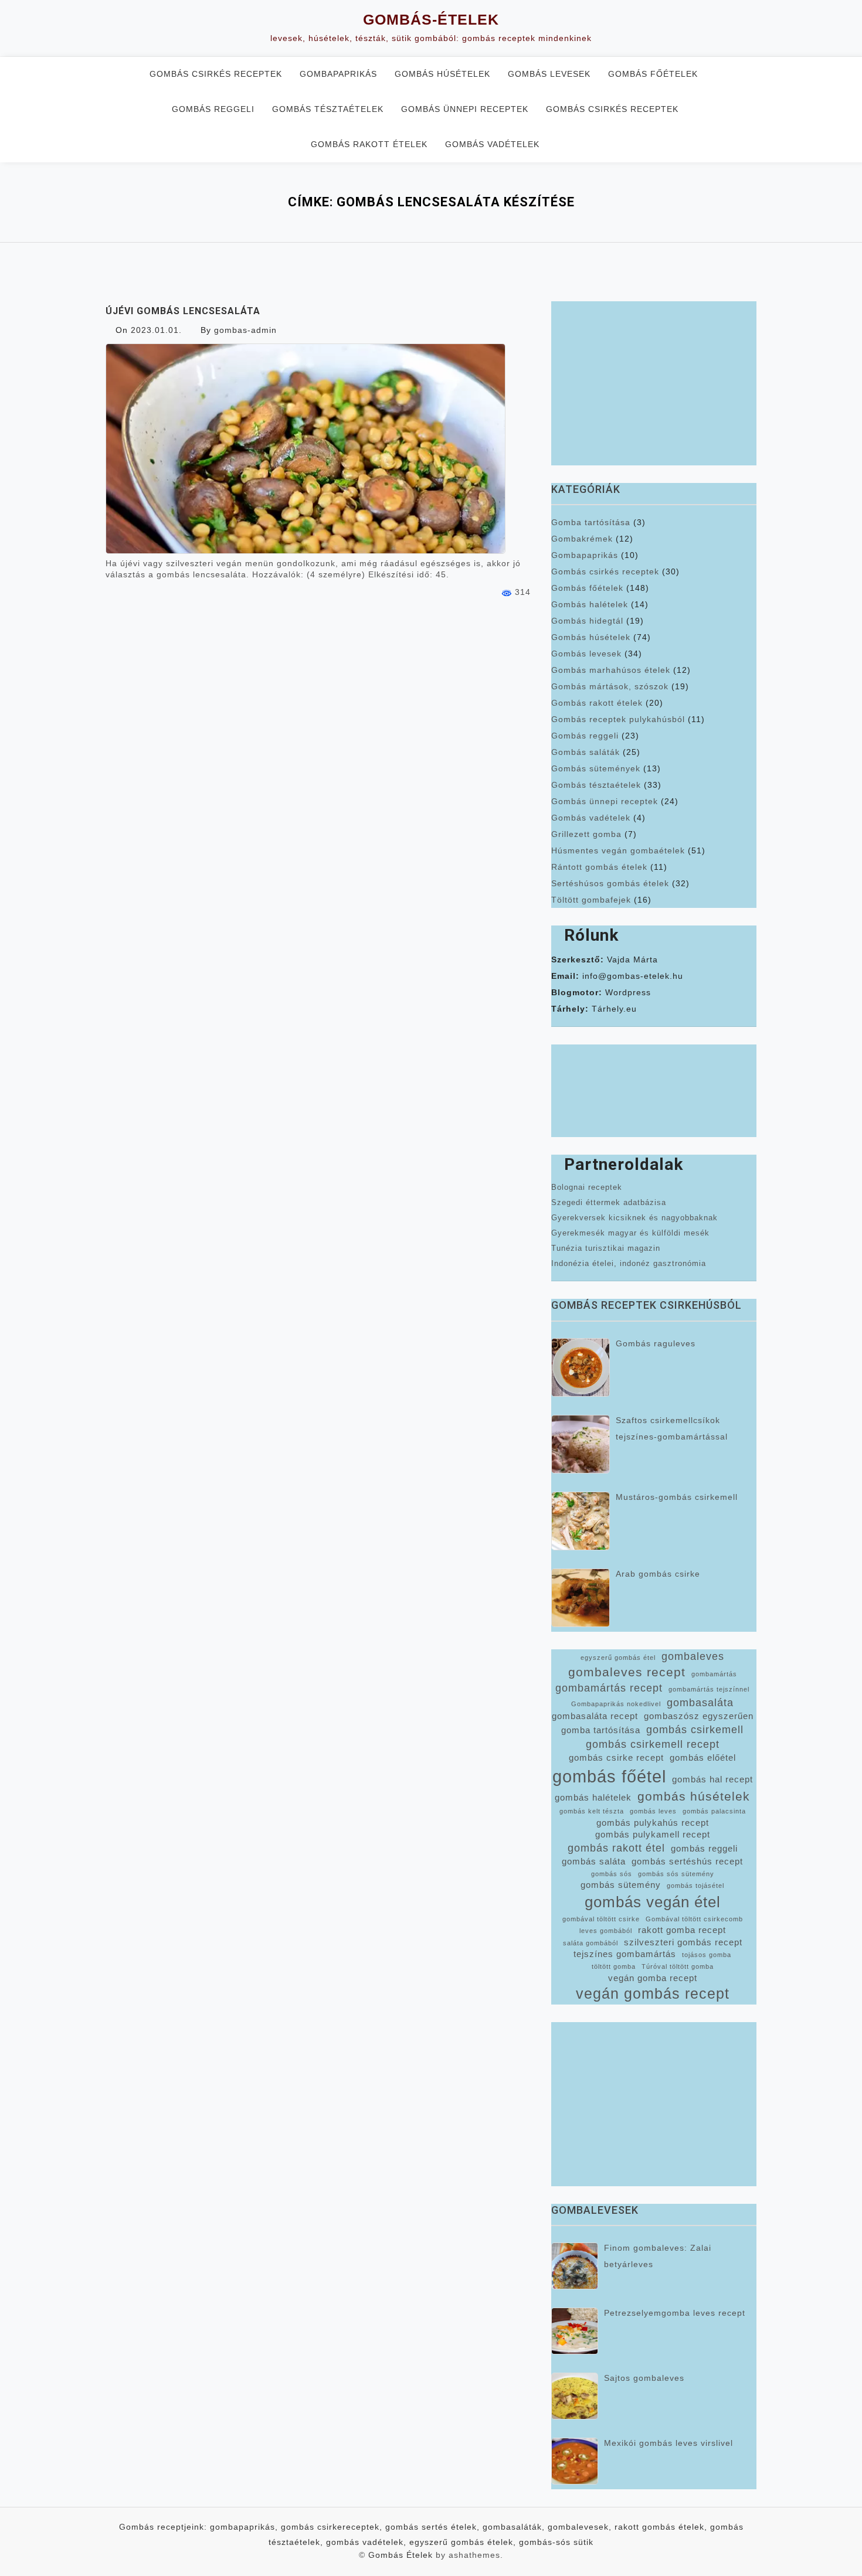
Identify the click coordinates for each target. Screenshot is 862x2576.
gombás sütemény (621, 1885)
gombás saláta (594, 1862)
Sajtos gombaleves (644, 2378)
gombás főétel (609, 1776)
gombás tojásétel (695, 1886)
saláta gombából (590, 1943)
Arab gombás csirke (658, 1574)
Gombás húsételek (442, 74)
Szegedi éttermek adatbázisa (609, 1202)
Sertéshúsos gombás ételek (610, 883)
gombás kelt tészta (592, 1811)
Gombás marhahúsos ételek (611, 670)
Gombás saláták (586, 752)
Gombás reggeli (213, 109)
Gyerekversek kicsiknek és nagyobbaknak (634, 1218)
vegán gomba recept (653, 1978)
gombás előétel (703, 1758)
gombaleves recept (627, 1672)
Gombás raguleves (656, 1343)
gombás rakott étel (616, 1848)
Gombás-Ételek (431, 19)
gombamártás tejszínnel (709, 1689)
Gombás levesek (549, 74)
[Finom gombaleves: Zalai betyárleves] (575, 2266)
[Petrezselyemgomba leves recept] (575, 2331)
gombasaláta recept (595, 1716)
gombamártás (714, 1674)
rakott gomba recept (682, 1930)
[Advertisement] (654, 383)
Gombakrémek (582, 539)
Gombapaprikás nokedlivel (616, 1704)
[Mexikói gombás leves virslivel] (575, 2461)
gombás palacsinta (714, 1811)
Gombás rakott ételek (369, 144)
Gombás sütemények (596, 768)
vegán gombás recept (653, 1994)
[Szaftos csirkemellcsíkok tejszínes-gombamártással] (581, 1444)
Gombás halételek (590, 604)
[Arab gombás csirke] (581, 1598)
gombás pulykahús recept (653, 1823)
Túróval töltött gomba (678, 1966)
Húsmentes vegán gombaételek (618, 850)
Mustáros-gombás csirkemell (677, 1497)
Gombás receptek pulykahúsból (618, 719)
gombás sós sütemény (676, 1874)
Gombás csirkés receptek (216, 74)
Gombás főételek (653, 74)
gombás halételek (593, 1798)
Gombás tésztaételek (328, 109)
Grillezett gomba (586, 834)
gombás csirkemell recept (653, 1744)
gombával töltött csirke (601, 1919)
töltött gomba (614, 1966)
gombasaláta (700, 1703)
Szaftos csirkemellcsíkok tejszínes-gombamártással (672, 1428)
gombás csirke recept (616, 1758)
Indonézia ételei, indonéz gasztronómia (629, 1263)
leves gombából (606, 1931)
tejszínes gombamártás (625, 1954)
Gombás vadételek (492, 144)
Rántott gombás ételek (599, 867)
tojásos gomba (707, 1955)
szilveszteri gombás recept (683, 1942)
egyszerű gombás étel (618, 1658)
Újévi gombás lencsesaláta (183, 311)
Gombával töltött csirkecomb (694, 1919)
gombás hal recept (712, 1779)
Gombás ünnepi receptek (465, 109)
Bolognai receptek (587, 1187)
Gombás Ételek (401, 2555)
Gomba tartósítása (591, 522)
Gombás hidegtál (587, 621)
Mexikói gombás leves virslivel (668, 2443)
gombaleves (693, 1656)
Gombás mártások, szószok (610, 686)
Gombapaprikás (338, 74)
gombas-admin (245, 330)
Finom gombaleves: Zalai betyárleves (658, 2256)
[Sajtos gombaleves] (575, 2396)
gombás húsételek (694, 1796)
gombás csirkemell (695, 1730)
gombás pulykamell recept (653, 1835)
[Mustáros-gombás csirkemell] (581, 1521)
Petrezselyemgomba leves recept (675, 2313)
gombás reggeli (704, 1849)
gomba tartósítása (601, 1730)
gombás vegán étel (653, 1902)
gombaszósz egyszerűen (699, 1716)
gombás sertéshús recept (687, 1862)
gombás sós (612, 1874)
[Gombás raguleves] (581, 1367)
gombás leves (653, 1811)
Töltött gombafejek (591, 900)
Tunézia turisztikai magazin (606, 1248)
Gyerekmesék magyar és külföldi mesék (630, 1233)
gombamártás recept (609, 1688)
